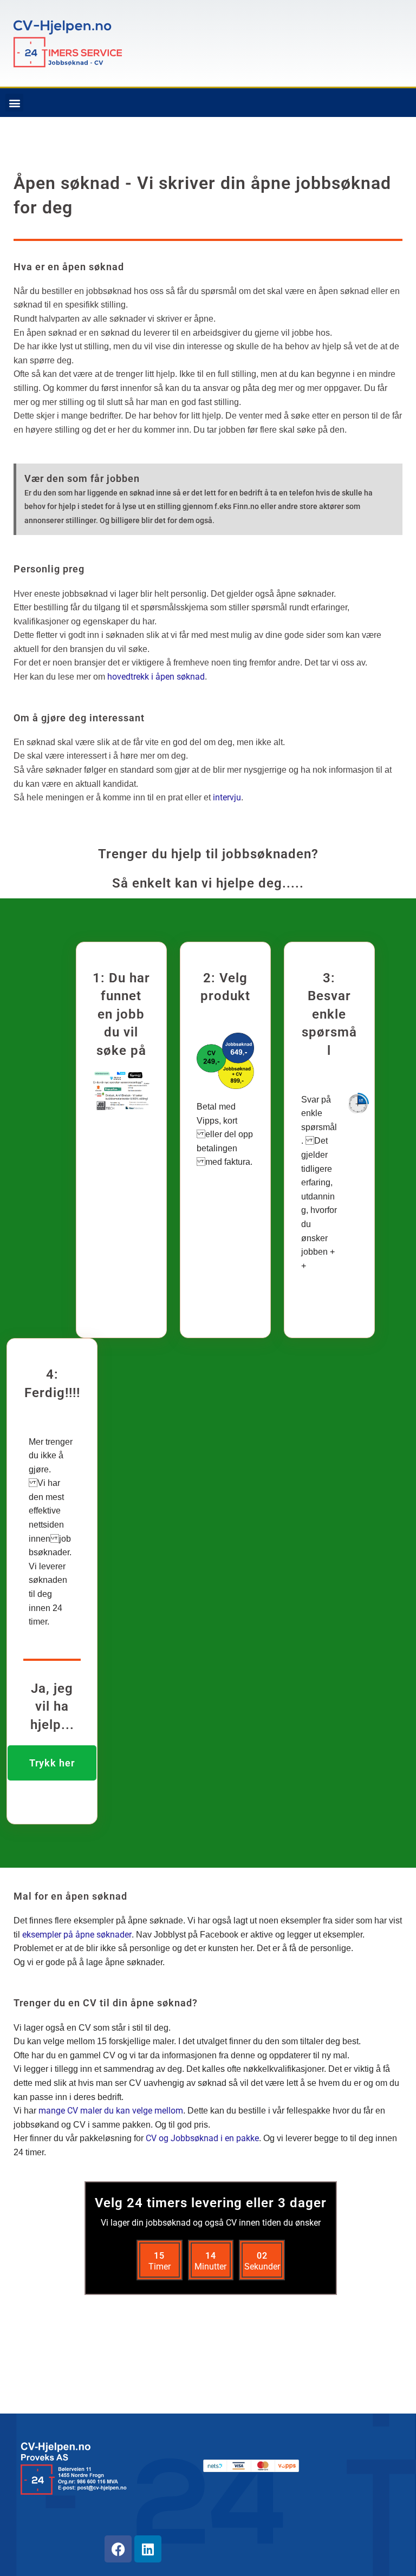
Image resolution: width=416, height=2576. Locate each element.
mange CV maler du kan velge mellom (110, 2111)
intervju (227, 797)
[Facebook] (118, 2549)
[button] (14, 103)
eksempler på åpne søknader (77, 1935)
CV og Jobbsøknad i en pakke (202, 2138)
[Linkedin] (148, 2549)
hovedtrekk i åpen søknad (156, 677)
